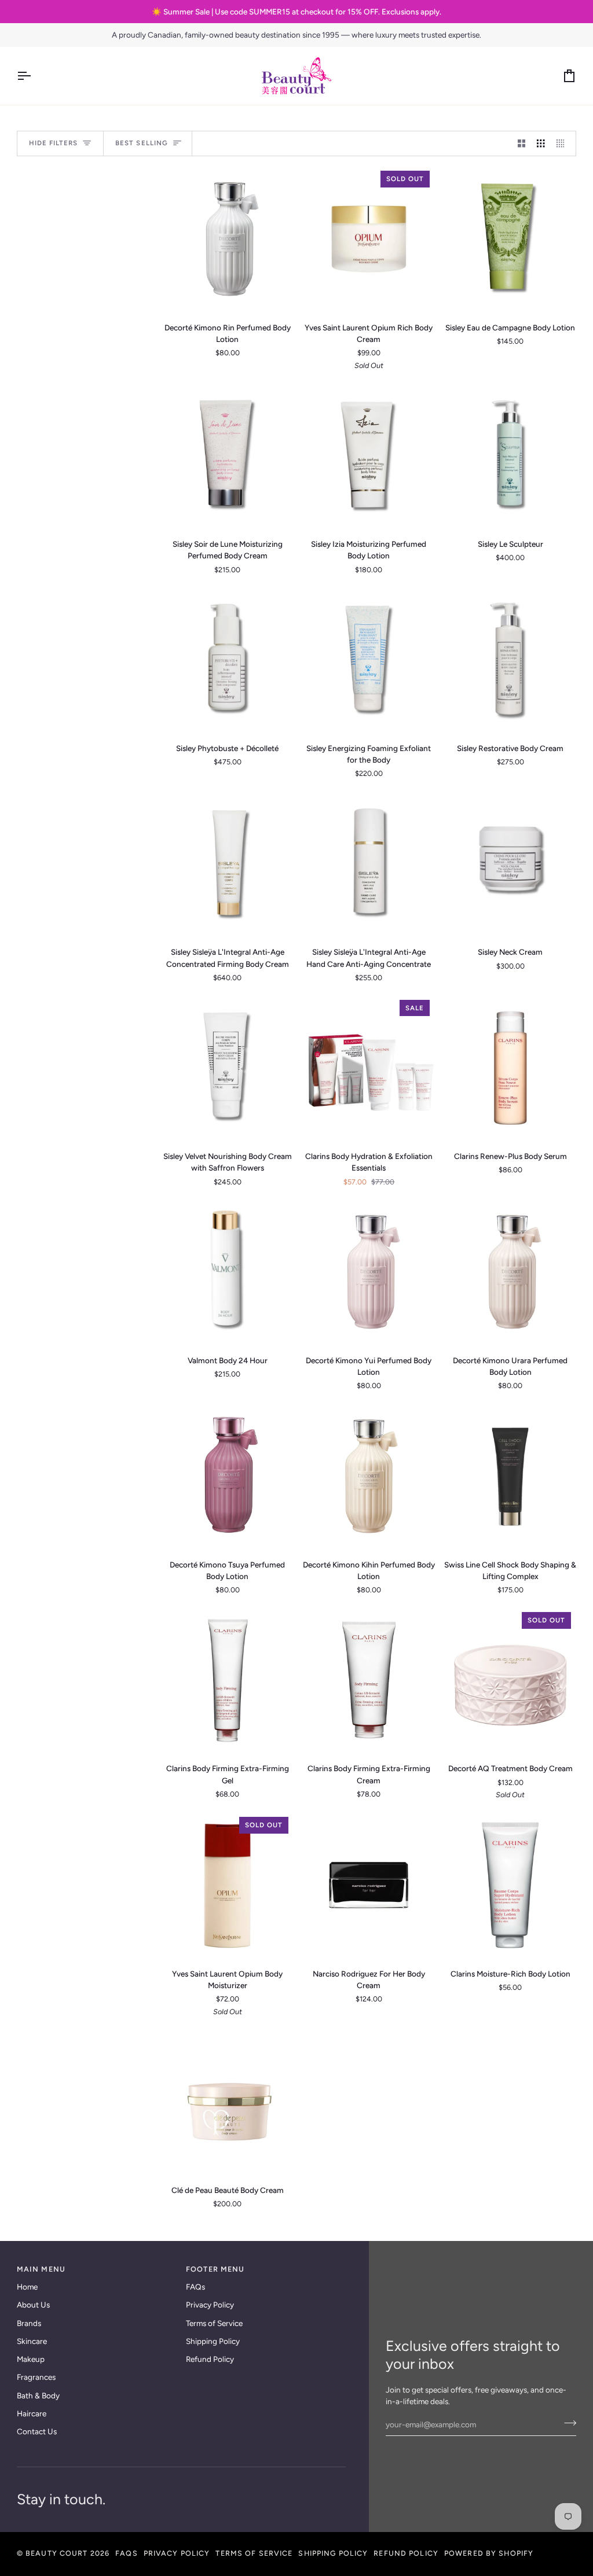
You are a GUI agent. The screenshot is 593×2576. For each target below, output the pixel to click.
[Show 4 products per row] (563, 144)
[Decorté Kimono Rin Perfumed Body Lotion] (228, 239)
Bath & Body (38, 2395)
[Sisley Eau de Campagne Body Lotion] (510, 239)
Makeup (31, 2359)
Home (27, 2287)
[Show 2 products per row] (522, 144)
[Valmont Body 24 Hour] (228, 1272)
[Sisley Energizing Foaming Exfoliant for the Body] (369, 659)
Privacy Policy (210, 2305)
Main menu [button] (41, 2269)
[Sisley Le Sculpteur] (510, 456)
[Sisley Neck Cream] (510, 864)
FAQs (195, 2287)
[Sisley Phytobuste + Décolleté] (228, 659)
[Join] (567, 2423)
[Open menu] (34, 76)
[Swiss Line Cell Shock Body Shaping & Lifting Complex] (510, 1476)
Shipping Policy (213, 2341)
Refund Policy (210, 2359)
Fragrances (36, 2377)
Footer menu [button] (215, 2269)
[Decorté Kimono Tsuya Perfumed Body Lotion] (228, 1476)
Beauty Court (57, 2553)
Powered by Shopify (489, 2553)
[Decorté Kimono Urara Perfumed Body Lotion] (510, 1272)
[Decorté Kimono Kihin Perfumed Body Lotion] (369, 1476)
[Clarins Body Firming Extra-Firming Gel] (228, 1680)
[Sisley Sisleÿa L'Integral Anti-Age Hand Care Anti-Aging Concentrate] (369, 864)
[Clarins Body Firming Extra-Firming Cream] (369, 1680)
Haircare (32, 2413)
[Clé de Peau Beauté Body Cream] (228, 2102)
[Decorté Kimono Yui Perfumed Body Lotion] (369, 1272)
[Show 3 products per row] (541, 144)
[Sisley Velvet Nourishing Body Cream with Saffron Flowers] (228, 1068)
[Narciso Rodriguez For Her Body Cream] (369, 1885)
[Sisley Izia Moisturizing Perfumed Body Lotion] (369, 456)
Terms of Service (214, 2323)
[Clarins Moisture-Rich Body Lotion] (510, 1885)
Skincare (32, 2341)
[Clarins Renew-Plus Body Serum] (510, 1068)
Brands (29, 2323)
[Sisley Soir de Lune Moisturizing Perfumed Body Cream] (228, 456)
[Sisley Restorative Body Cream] (510, 659)
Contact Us (37, 2431)
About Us (33, 2305)
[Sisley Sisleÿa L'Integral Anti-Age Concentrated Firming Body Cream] (228, 864)
